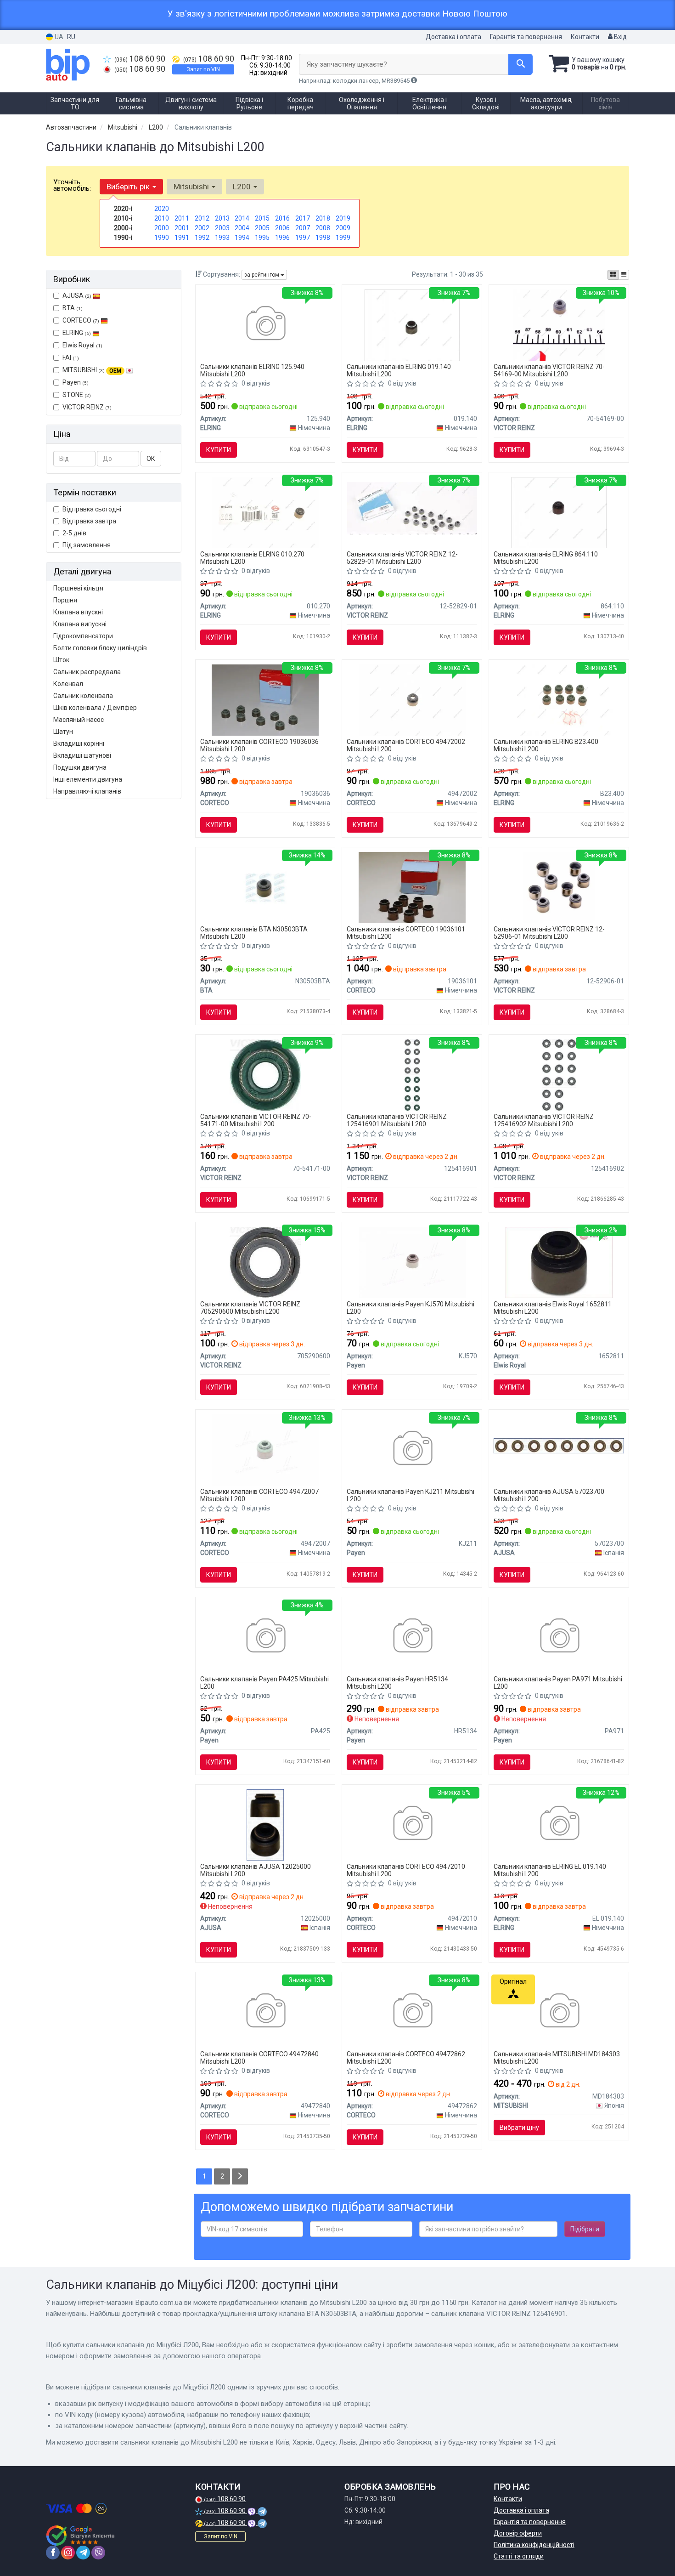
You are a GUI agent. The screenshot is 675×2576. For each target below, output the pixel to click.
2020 (162, 209)
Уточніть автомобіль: (72, 185)
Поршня (65, 600)
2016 (282, 218)
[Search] (520, 64)
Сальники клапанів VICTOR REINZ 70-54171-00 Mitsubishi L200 (256, 1120)
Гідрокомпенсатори (83, 636)
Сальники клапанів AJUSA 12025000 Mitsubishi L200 (256, 1870)
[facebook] (53, 2553)
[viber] (98, 2553)
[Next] (240, 2176)
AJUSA (77, 295)
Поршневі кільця (78, 588)
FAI (71, 357)
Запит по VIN (203, 69)
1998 (323, 238)
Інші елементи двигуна (88, 779)
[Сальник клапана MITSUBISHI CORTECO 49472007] (265, 1449)
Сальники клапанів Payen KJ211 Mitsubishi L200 (411, 1495)
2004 (242, 228)
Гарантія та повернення (526, 37)
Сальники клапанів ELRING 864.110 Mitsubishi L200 (546, 558)
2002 (202, 228)
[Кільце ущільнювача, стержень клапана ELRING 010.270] (265, 512)
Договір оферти (518, 2533)
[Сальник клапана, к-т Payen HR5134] (412, 1637)
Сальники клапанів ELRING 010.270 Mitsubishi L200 (252, 558)
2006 (282, 228)
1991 (182, 238)
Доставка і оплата (453, 37)
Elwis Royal (82, 345)
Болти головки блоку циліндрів (100, 648)
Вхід (620, 37)
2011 (182, 218)
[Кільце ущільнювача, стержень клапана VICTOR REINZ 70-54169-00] (559, 324)
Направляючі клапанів (87, 791)
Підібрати (585, 2229)
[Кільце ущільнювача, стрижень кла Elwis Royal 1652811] (559, 1262)
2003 (222, 228)
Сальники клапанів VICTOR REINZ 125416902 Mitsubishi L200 (544, 1120)
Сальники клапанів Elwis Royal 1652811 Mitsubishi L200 (553, 1308)
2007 (303, 228)
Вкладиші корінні (79, 743)
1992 (202, 238)
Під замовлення (87, 545)
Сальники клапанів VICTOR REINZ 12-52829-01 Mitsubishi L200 (402, 558)
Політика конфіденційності (534, 2545)
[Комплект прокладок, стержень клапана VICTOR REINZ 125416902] (559, 1074)
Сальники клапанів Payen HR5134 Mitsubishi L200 (397, 1682)
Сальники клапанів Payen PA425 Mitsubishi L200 (264, 1682)
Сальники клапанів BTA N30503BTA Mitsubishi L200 (254, 933)
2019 (343, 218)
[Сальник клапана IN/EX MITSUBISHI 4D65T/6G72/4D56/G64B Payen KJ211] (412, 1449)
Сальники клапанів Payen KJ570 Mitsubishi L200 (411, 1308)
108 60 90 (140, 59)
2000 (162, 228)
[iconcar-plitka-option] (613, 275)
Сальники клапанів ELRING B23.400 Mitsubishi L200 (546, 745)
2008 (323, 228)
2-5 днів (74, 533)
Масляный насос (79, 720)
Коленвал (68, 684)
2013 (222, 218)
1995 (262, 238)
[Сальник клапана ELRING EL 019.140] (559, 1824)
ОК (151, 459)
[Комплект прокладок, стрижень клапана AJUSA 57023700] (559, 1445)
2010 (162, 218)
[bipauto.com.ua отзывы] (82, 2536)
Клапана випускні (80, 624)
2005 (262, 228)
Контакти (585, 37)
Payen (76, 382)
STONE (77, 395)
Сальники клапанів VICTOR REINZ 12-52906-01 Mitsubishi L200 (549, 933)
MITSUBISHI (92, 370)
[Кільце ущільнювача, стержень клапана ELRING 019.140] (412, 324)
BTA (73, 308)
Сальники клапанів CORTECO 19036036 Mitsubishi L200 (259, 745)
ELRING (77, 333)
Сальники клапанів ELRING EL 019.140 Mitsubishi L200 (550, 1870)
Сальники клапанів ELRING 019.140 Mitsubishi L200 (399, 370)
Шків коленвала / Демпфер (95, 708)
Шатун (63, 732)
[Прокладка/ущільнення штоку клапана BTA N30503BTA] (265, 887)
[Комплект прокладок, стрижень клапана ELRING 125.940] (265, 324)
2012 (202, 218)
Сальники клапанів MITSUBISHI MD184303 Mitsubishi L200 (557, 2057)
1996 (282, 238)
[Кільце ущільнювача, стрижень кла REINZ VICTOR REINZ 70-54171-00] (265, 1074)
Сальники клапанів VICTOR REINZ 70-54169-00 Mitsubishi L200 (549, 370)
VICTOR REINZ (87, 407)
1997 (303, 238)
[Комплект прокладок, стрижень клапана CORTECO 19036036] (265, 699)
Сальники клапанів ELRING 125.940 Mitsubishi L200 (252, 370)
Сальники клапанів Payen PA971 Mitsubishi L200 (558, 1682)
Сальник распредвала (87, 672)
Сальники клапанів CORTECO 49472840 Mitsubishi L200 (259, 2057)
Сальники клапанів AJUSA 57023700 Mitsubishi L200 (549, 1495)
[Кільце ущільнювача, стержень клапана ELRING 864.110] (559, 512)
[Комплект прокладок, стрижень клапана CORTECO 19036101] (412, 887)
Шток (61, 660)
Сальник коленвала (83, 696)
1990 (162, 238)
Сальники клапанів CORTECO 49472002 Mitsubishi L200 (406, 745)
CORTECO (81, 320)
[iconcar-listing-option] (624, 275)
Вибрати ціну (519, 2128)
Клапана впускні (78, 612)
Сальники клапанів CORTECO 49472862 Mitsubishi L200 (406, 2057)
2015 (262, 218)
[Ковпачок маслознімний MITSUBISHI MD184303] (559, 2012)
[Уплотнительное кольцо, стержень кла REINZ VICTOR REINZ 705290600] (265, 1262)
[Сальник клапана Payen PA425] (265, 1637)
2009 (343, 228)
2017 (303, 218)
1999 (343, 238)
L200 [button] (243, 187)
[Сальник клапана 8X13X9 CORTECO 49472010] (412, 1824)
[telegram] (83, 2553)
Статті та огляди (519, 2556)
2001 (182, 228)
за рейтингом (262, 275)
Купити (219, 450)
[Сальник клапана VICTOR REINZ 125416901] (412, 1074)
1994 (242, 238)
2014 (242, 218)
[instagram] (68, 2553)
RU (71, 37)
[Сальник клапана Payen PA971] (559, 1637)
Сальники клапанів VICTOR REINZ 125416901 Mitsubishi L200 (397, 1120)
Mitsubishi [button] (192, 187)
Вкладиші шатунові (82, 755)
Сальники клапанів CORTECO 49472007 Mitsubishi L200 (259, 1495)
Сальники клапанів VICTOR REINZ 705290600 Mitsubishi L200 (250, 1308)
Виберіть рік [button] (129, 187)
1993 (222, 238)
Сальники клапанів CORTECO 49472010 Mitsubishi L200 (406, 1870)
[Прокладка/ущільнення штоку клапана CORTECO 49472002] (412, 699)
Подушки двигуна (80, 767)
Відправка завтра (89, 521)
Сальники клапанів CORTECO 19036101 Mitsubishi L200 (406, 933)
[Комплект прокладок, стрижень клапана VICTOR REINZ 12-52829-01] (412, 508)
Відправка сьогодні (92, 509)
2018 (323, 218)
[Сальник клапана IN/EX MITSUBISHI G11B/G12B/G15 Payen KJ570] (412, 1262)
